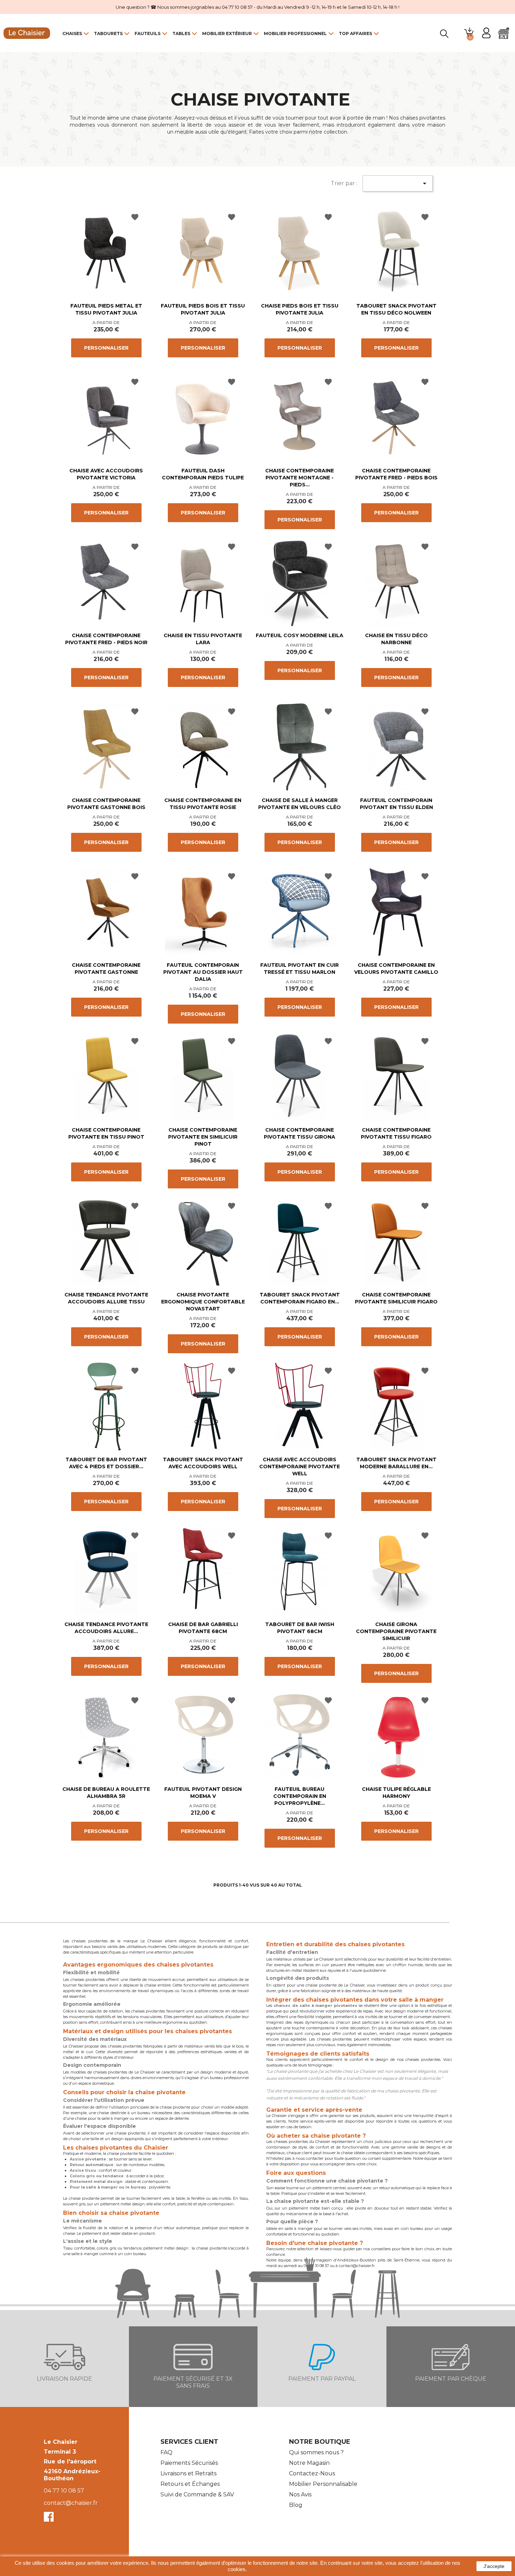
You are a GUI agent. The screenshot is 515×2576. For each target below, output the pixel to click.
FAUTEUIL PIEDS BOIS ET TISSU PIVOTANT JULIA (203, 309)
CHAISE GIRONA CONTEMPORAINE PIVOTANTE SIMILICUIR (396, 1631)
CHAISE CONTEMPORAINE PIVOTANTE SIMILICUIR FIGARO (396, 1298)
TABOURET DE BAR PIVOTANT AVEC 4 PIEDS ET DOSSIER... (106, 1463)
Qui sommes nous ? (316, 2452)
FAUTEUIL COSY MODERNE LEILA (300, 635)
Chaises (72, 33)
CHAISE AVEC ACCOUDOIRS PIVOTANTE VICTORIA (106, 474)
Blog (296, 2505)
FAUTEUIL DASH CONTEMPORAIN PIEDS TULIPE (203, 474)
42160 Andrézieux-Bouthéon (72, 2475)
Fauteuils (147, 33)
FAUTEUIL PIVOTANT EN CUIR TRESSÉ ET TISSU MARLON (300, 969)
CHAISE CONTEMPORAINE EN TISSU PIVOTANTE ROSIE (203, 804)
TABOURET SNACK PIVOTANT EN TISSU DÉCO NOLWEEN (396, 309)
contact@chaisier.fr (71, 2503)
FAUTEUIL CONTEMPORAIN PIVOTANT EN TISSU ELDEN (396, 804)
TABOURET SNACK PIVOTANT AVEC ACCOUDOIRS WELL (203, 1463)
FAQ (166, 2452)
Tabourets (108, 33)
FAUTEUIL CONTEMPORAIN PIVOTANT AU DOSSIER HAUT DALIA (203, 972)
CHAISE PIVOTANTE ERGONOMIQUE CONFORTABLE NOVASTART (203, 1302)
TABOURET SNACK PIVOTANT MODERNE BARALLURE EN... (396, 1463)
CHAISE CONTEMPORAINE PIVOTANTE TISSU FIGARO (396, 1133)
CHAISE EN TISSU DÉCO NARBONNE (396, 639)
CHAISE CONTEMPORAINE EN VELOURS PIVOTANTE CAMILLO (396, 969)
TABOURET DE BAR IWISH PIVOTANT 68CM (300, 1628)
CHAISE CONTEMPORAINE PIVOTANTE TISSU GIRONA (300, 1133)
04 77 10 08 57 (64, 2491)
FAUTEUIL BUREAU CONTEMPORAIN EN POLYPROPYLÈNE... (300, 1796)
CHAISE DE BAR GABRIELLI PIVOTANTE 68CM (203, 1628)
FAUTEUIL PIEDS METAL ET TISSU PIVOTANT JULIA (106, 309)
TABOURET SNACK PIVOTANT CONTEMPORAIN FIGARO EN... (300, 1298)
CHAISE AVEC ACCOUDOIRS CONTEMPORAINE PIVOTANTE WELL (300, 1466)
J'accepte (494, 2566)
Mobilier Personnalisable (323, 2484)
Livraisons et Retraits (188, 2473)
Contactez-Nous (312, 2473)
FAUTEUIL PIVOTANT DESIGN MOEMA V (203, 1793)
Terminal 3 (60, 2452)
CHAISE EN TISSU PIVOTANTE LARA (203, 639)
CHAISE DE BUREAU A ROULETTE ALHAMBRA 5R (106, 1793)
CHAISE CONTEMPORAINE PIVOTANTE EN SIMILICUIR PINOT (203, 1137)
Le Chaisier (61, 2442)
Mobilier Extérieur (227, 33)
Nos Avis (300, 2494)
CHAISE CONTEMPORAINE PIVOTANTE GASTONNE (106, 969)
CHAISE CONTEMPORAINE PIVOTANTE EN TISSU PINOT (106, 1133)
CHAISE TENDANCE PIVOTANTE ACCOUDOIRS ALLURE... (106, 1628)
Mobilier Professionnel (295, 33)
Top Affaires (355, 33)
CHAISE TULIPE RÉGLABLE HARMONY (396, 1793)
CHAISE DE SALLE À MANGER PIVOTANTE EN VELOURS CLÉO (300, 804)
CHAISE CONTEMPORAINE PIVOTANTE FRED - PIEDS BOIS (396, 474)
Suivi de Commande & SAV (197, 2494)
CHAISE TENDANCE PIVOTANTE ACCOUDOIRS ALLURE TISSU (106, 1298)
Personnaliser (106, 348)
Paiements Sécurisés (189, 2463)
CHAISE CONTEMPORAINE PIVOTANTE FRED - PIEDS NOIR (106, 639)
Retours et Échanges (190, 2484)
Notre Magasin (309, 2463)
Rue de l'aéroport (70, 2462)
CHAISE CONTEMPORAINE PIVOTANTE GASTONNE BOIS (106, 804)
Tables (181, 33)
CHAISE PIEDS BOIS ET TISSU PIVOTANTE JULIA (300, 309)
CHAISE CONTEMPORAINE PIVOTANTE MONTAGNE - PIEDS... (300, 478)
